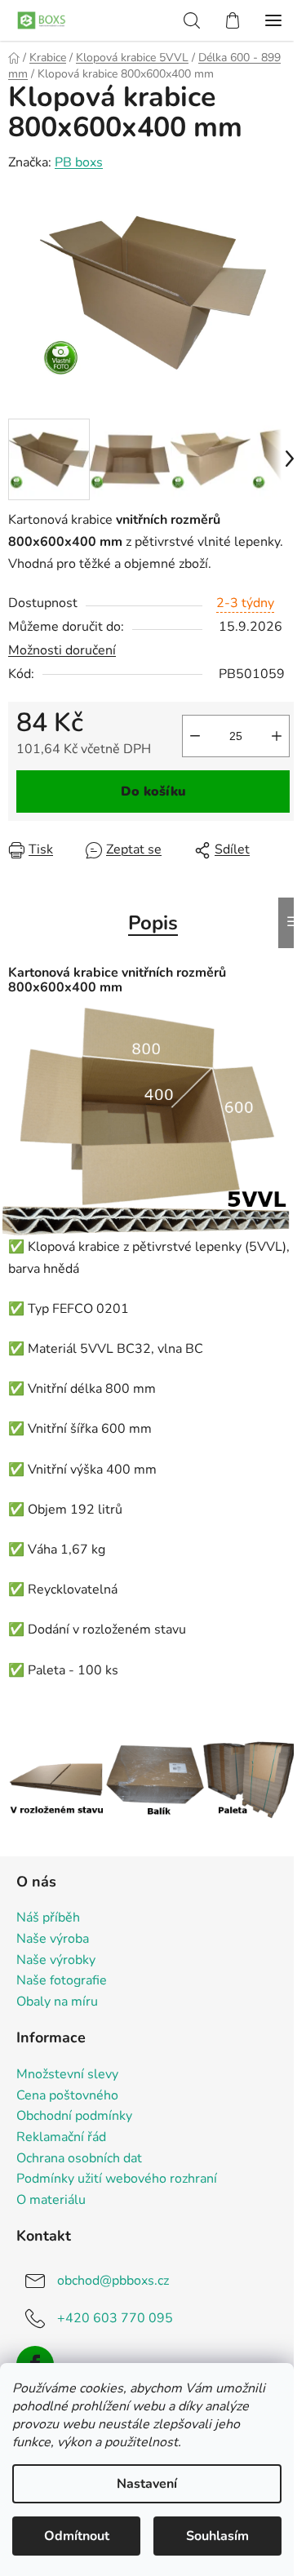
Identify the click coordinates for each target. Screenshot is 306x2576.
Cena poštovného (67, 2096)
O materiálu (51, 2201)
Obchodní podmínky (74, 2117)
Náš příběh (48, 1918)
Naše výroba (53, 1940)
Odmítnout (77, 2536)
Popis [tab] (153, 923)
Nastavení (147, 2484)
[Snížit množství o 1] (195, 736)
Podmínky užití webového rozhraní (117, 2179)
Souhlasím (217, 2536)
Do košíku (153, 791)
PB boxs (79, 162)
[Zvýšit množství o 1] (277, 736)
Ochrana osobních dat (79, 2159)
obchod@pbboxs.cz (113, 2281)
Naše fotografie (62, 1981)
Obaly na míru (57, 2002)
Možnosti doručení (62, 650)
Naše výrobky (56, 1961)
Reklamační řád (61, 2138)
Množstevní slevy (67, 2075)
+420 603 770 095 (115, 2318)
